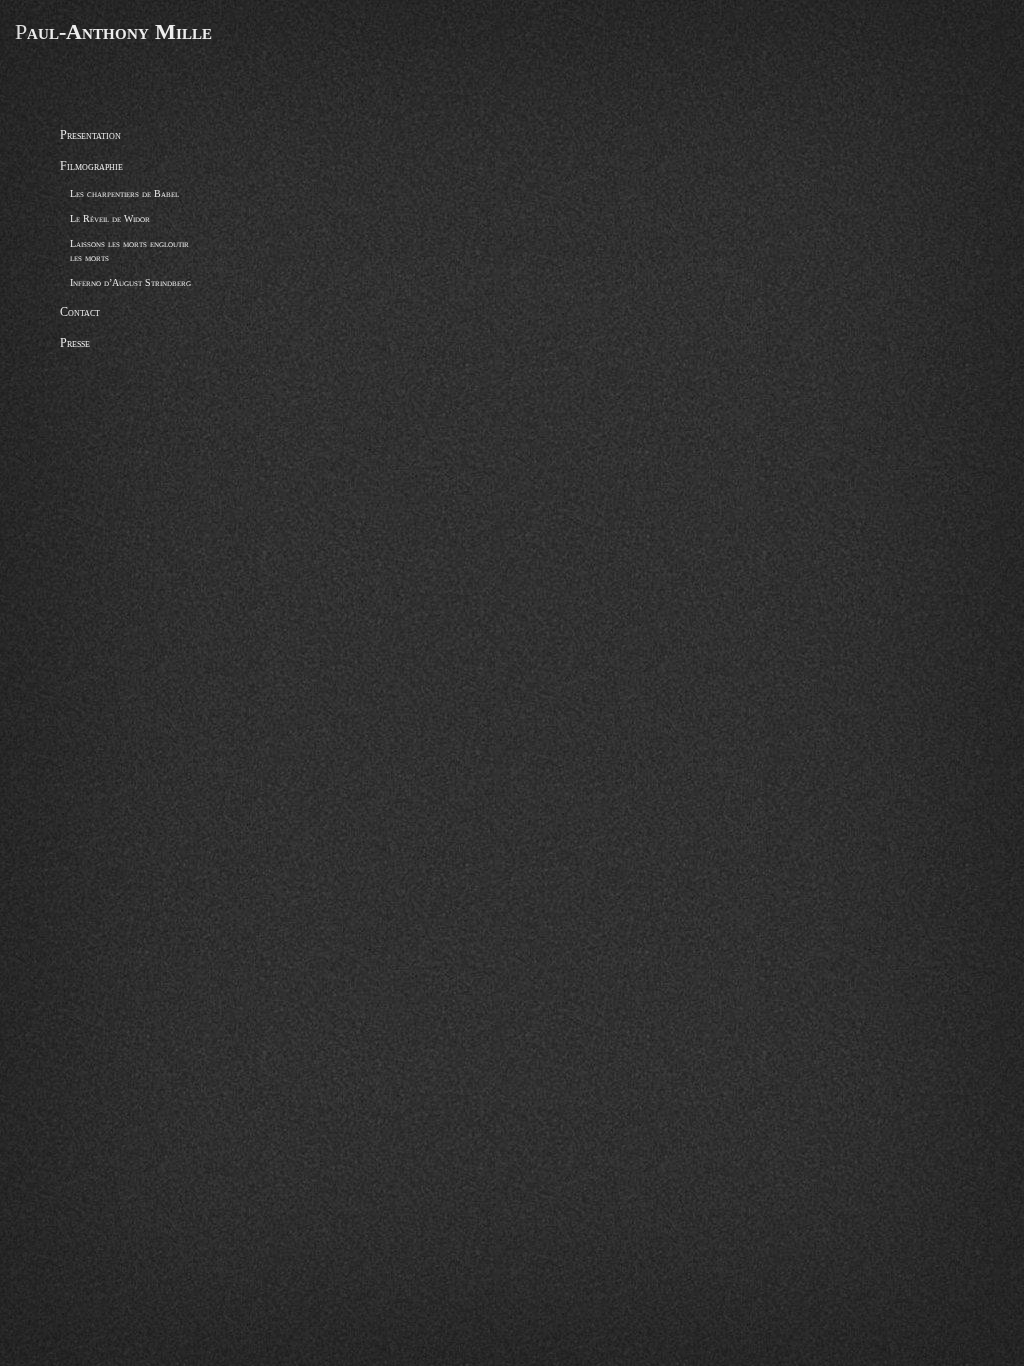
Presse (75, 343)
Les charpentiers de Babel (124, 193)
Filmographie (91, 166)
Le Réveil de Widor (110, 218)
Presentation (90, 135)
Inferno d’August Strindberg (130, 282)
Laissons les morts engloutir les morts (129, 250)
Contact (80, 312)
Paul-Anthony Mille (113, 31)
